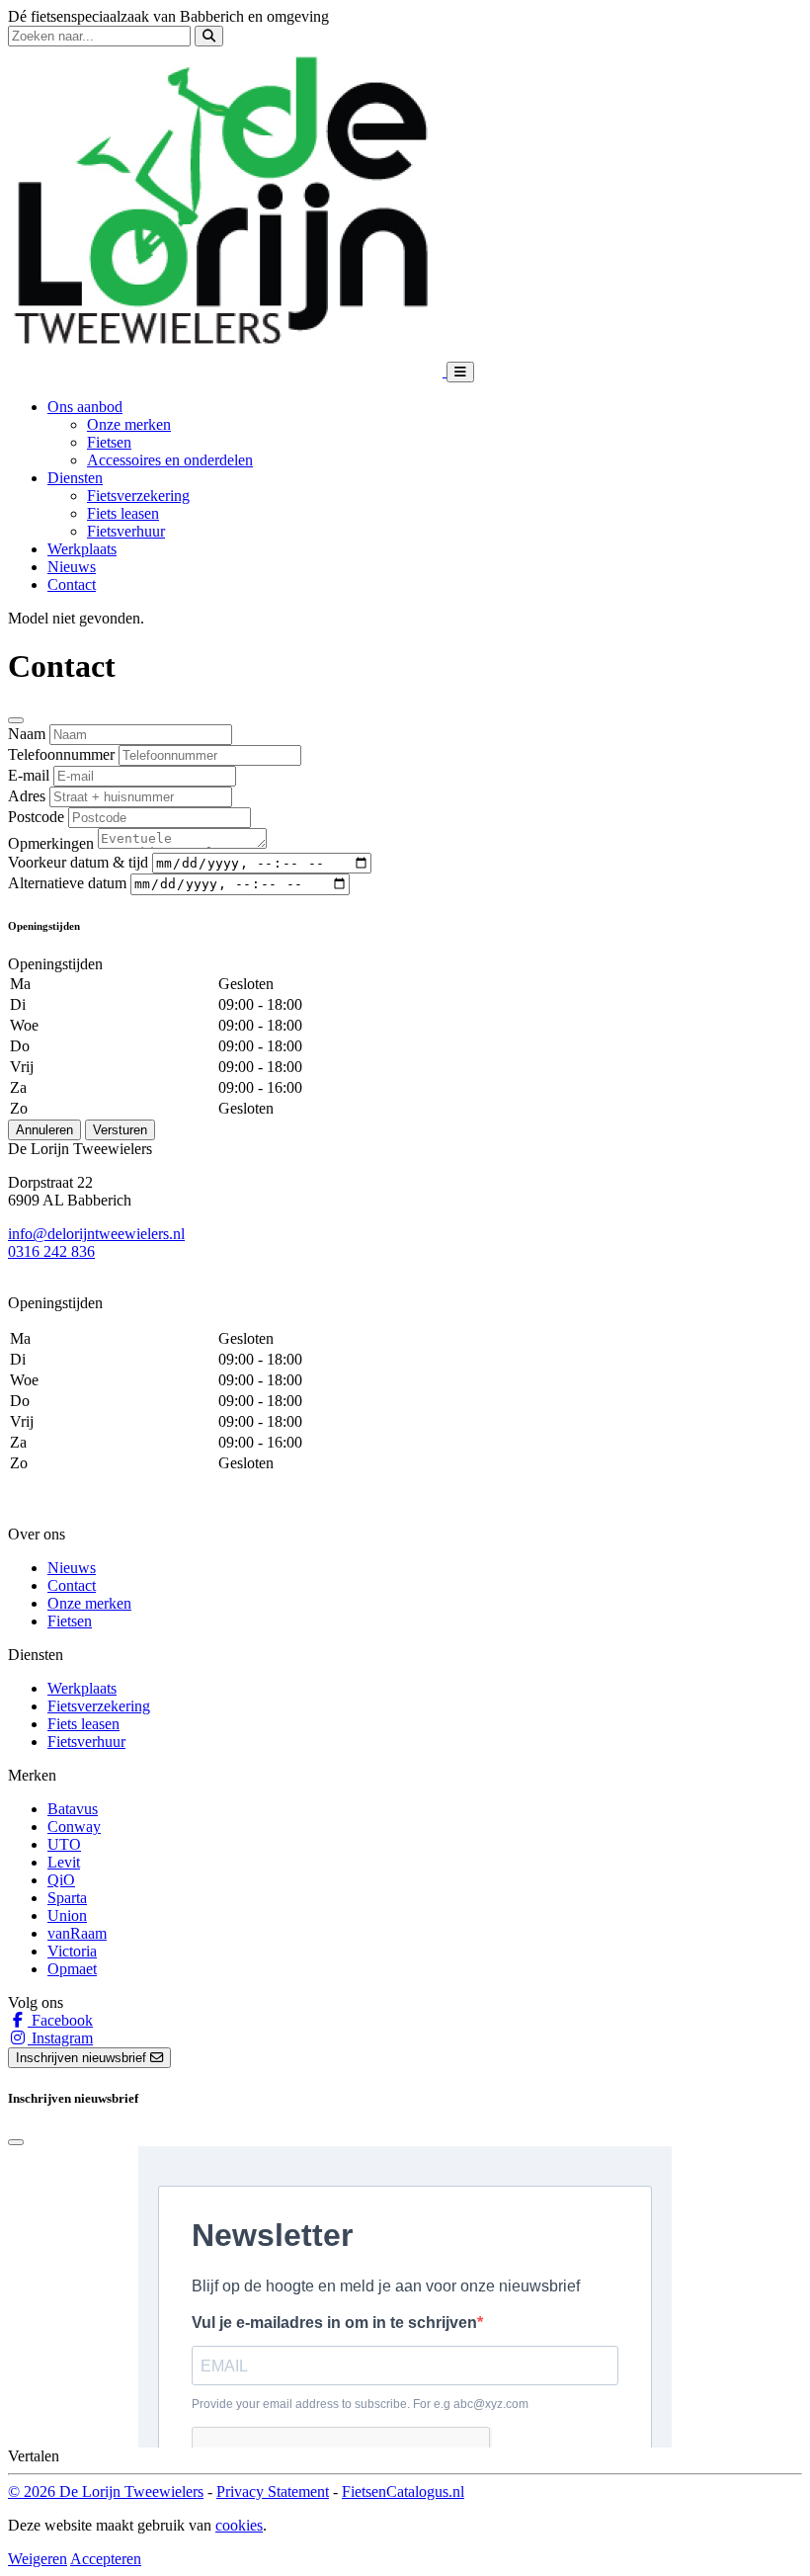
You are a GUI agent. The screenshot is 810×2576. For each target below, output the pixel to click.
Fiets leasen (123, 513)
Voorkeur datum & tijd (78, 862)
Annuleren (44, 1130)
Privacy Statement (273, 2492)
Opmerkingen (51, 843)
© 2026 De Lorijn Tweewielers (106, 2492)
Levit (64, 1862)
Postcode (36, 817)
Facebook (60, 2020)
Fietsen (109, 442)
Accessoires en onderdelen (170, 460)
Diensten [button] (75, 478)
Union (67, 1915)
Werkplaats (82, 549)
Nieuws (72, 567)
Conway (74, 1827)
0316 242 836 (51, 1251)
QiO (61, 1880)
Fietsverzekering (138, 496)
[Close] (16, 720)
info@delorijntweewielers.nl (96, 1234)
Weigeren (38, 2559)
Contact (72, 584)
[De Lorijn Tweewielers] (227, 371)
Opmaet (72, 1969)
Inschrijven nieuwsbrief (83, 2058)
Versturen (120, 1130)
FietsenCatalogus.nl (403, 2492)
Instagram (60, 2038)
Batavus (73, 1809)
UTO (64, 1844)
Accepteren (106, 2559)
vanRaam (77, 1933)
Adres (27, 796)
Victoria (72, 1951)
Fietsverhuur (126, 531)
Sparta (67, 1898)
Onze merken (129, 424)
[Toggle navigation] (460, 372)
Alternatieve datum (67, 883)
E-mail (29, 775)
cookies (239, 2525)
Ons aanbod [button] (85, 407)
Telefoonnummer (61, 754)
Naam (27, 734)
